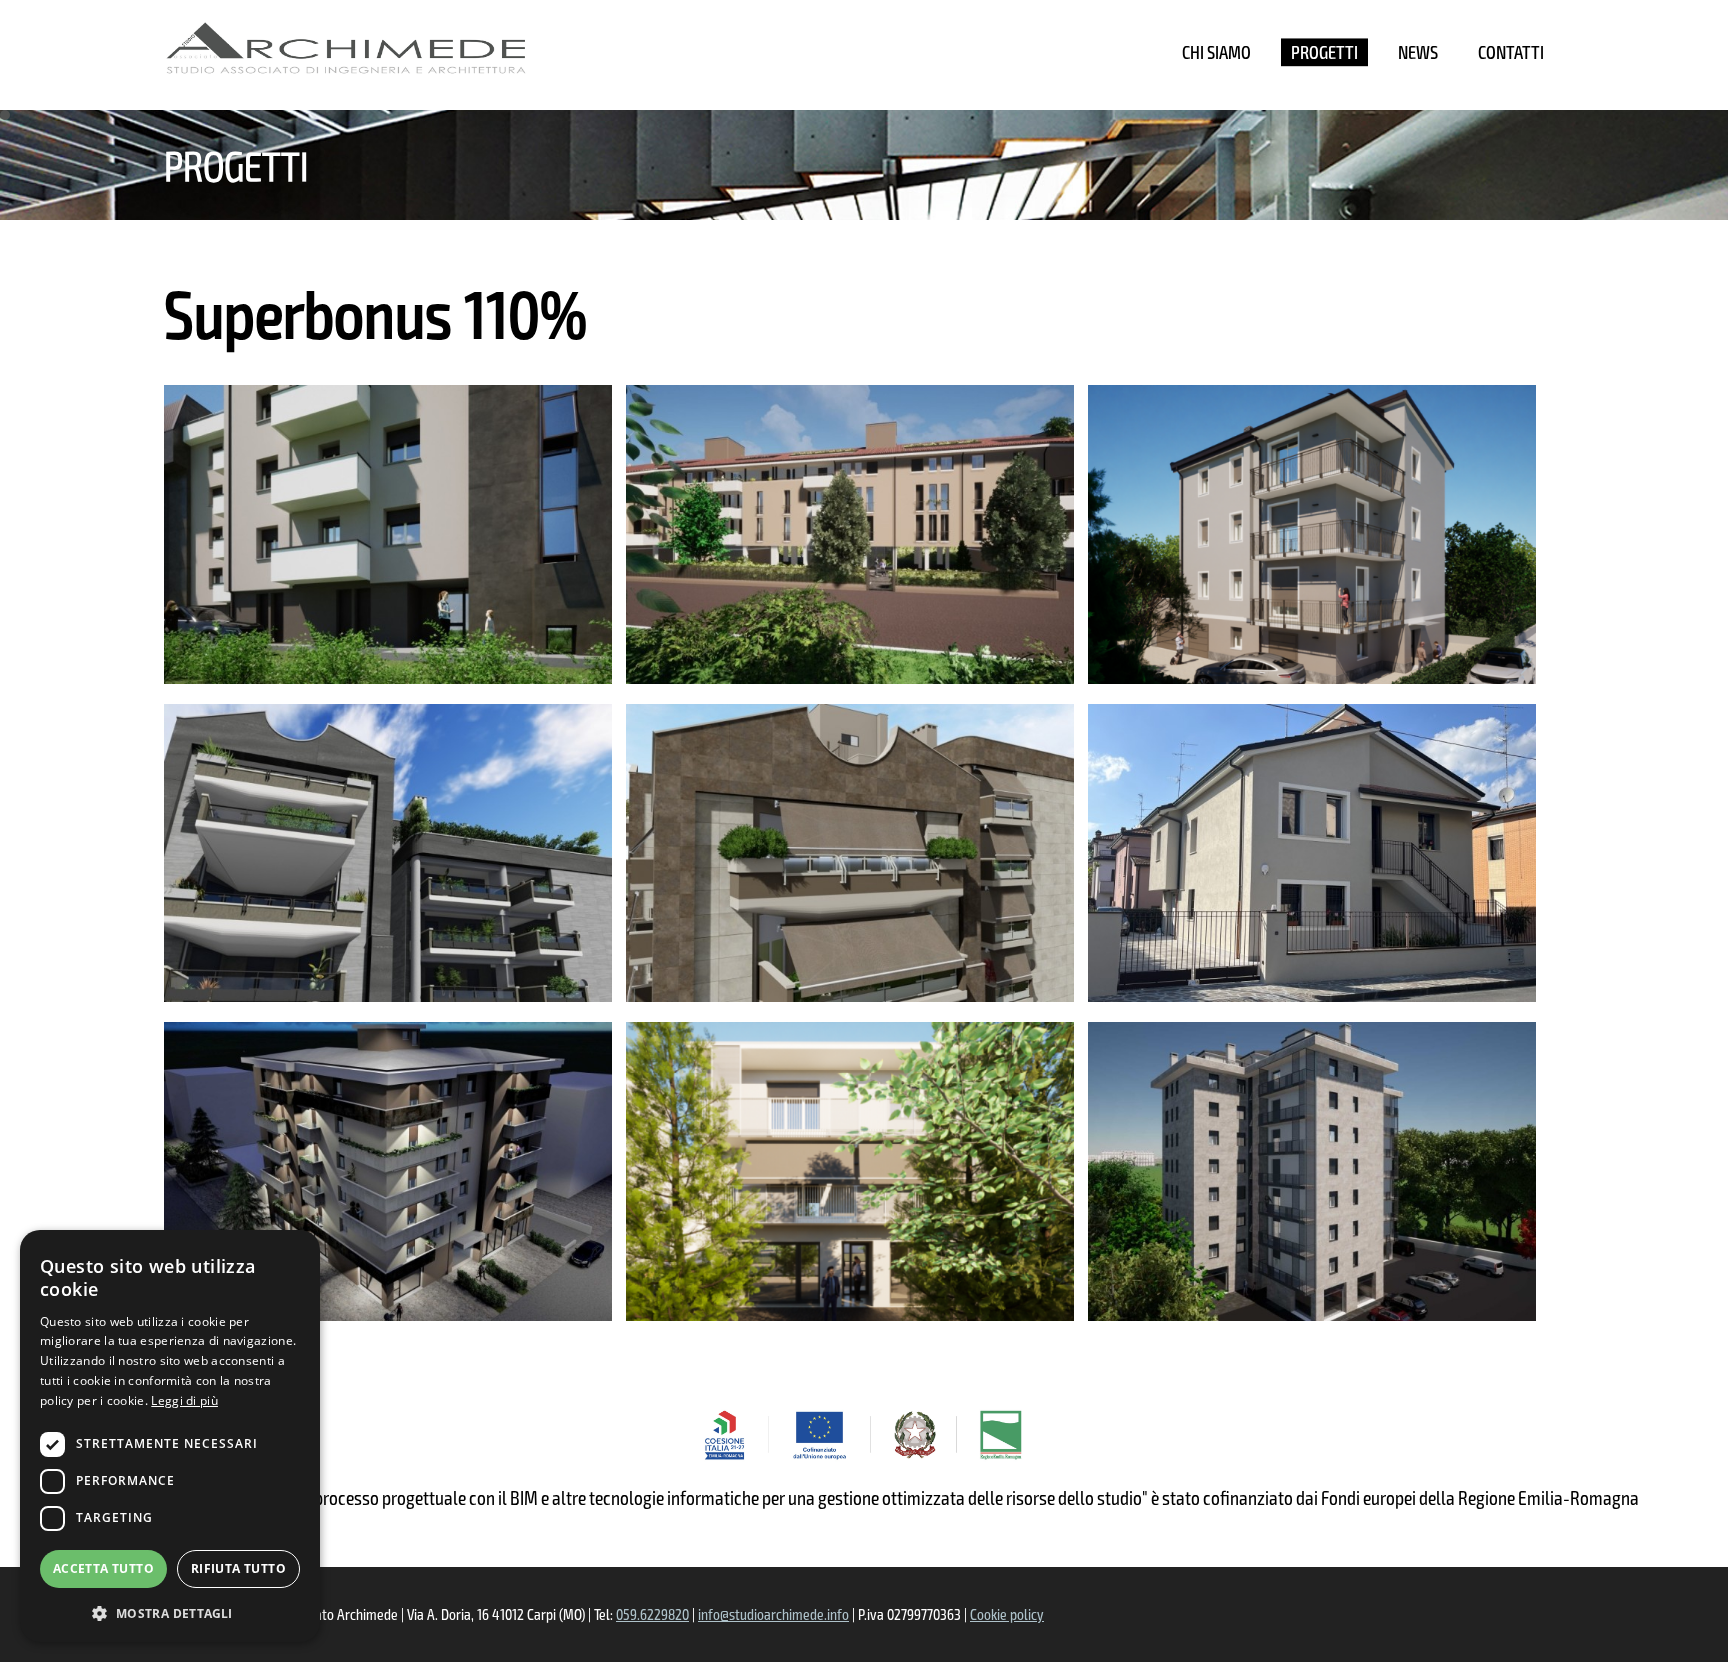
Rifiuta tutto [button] (238, 1568)
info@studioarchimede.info (773, 1614)
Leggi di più (184, 1400)
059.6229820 (652, 1614)
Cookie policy (1007, 1614)
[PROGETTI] (1324, 52)
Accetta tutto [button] (103, 1568)
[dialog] (170, 1436)
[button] (170, 1611)
